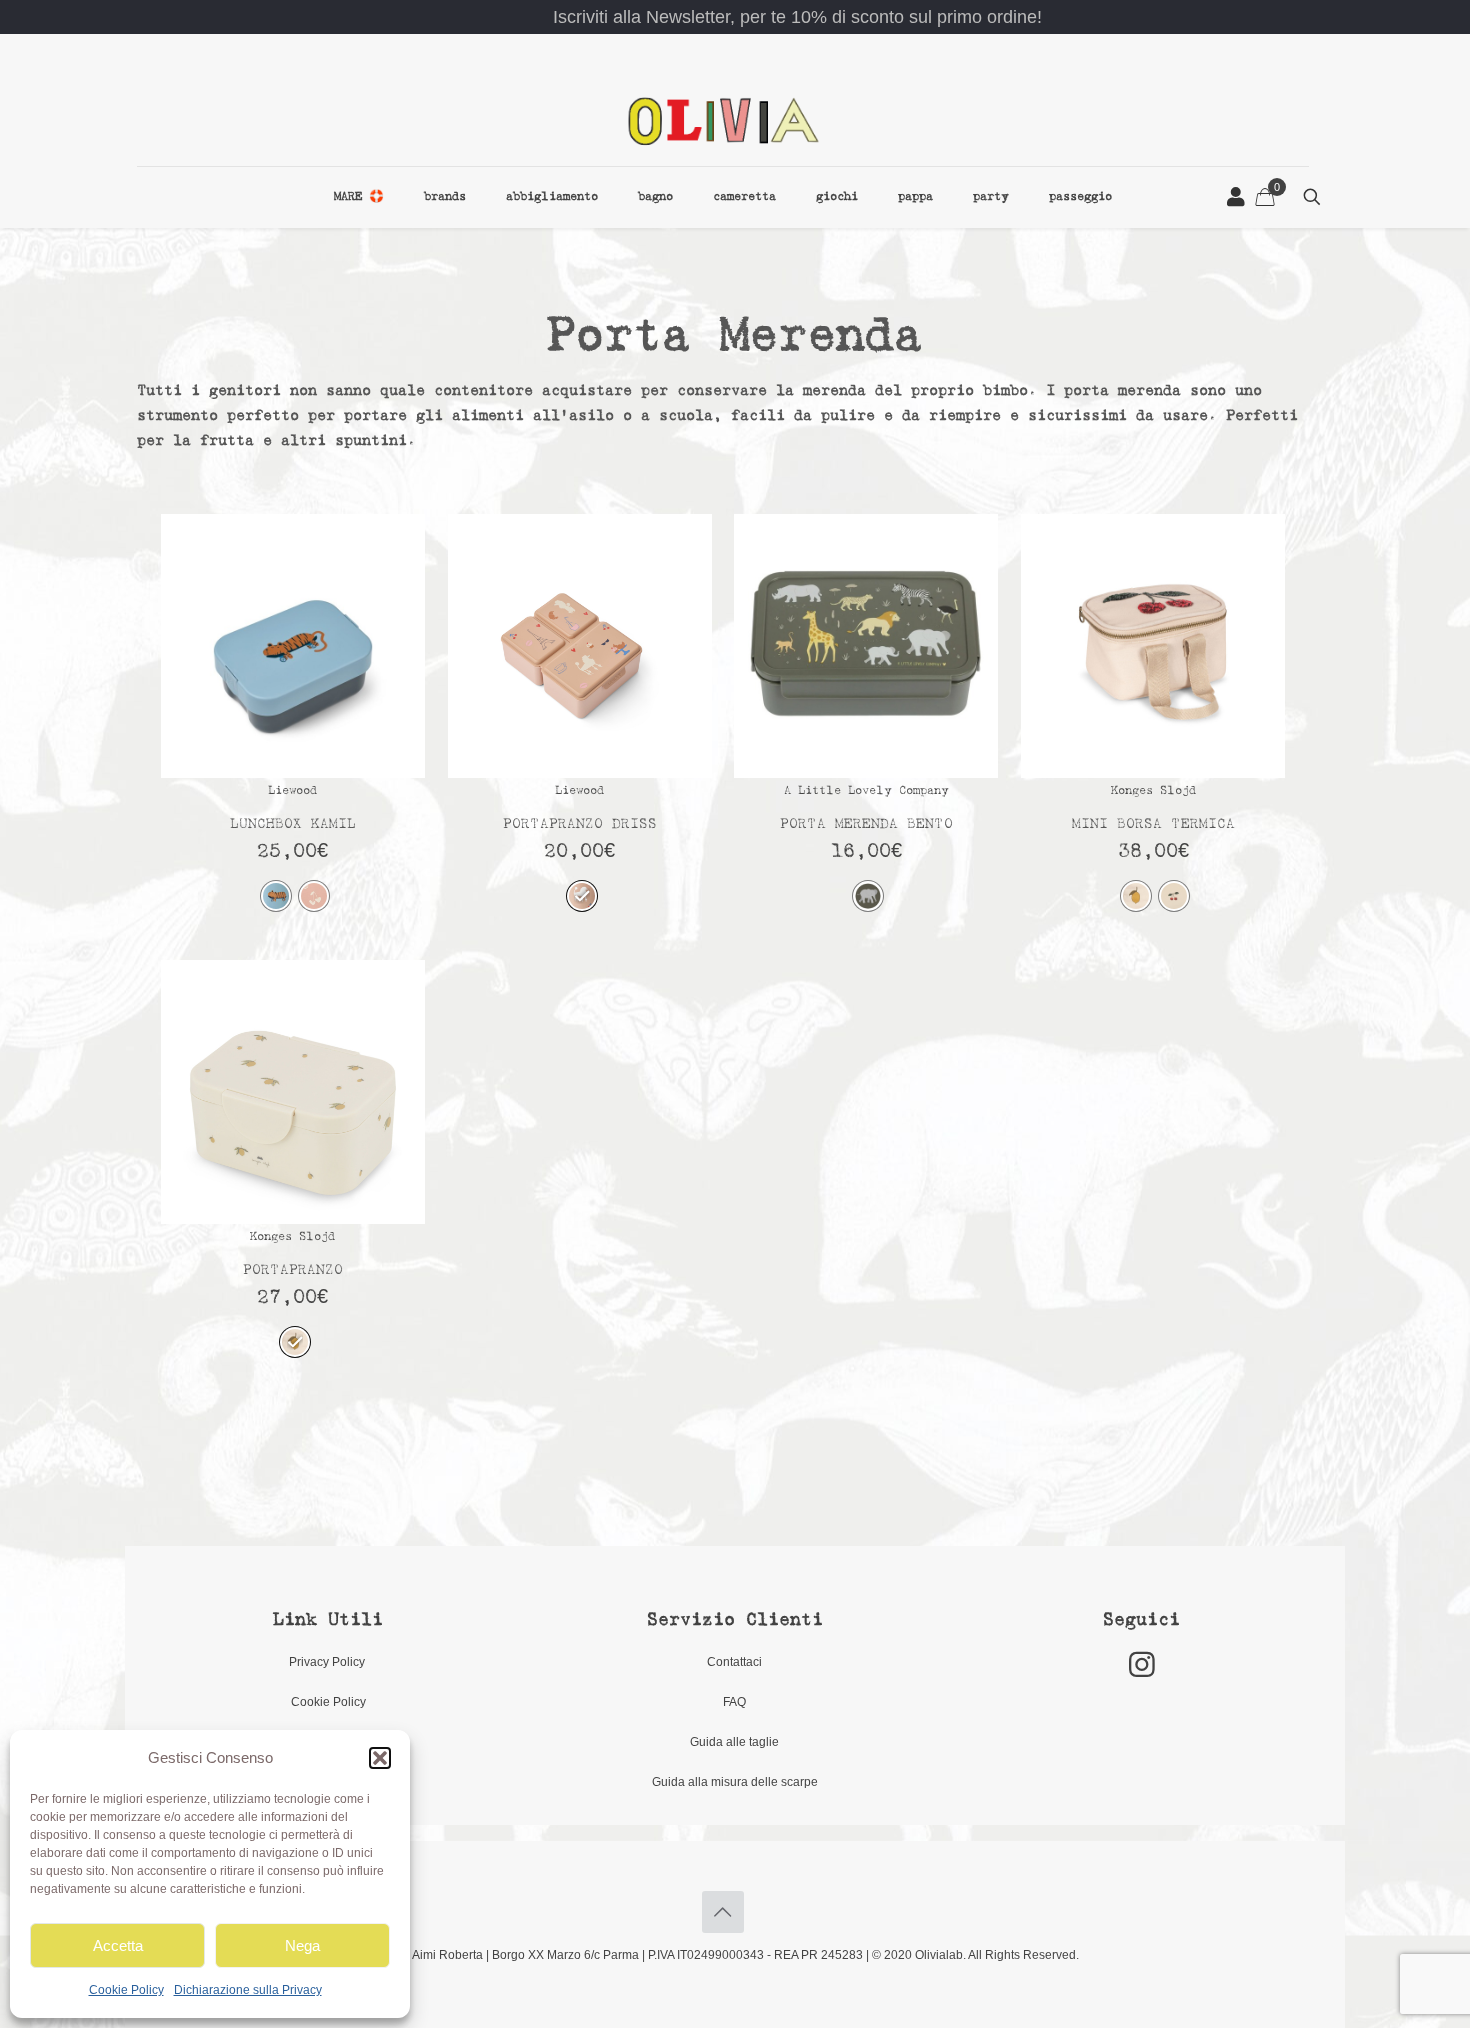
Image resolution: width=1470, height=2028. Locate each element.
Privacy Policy (328, 1662)
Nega (302, 1945)
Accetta (118, 1945)
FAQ (734, 1702)
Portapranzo (293, 1270)
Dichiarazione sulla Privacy (248, 1990)
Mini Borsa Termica (1153, 824)
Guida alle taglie (734, 1742)
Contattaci (734, 1662)
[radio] (276, 896)
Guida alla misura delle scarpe (735, 1782)
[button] (380, 1758)
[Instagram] (1142, 1664)
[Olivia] (723, 120)
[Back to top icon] (723, 1912)
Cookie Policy (126, 1990)
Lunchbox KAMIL (293, 824)
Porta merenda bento (866, 824)
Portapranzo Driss (580, 824)
